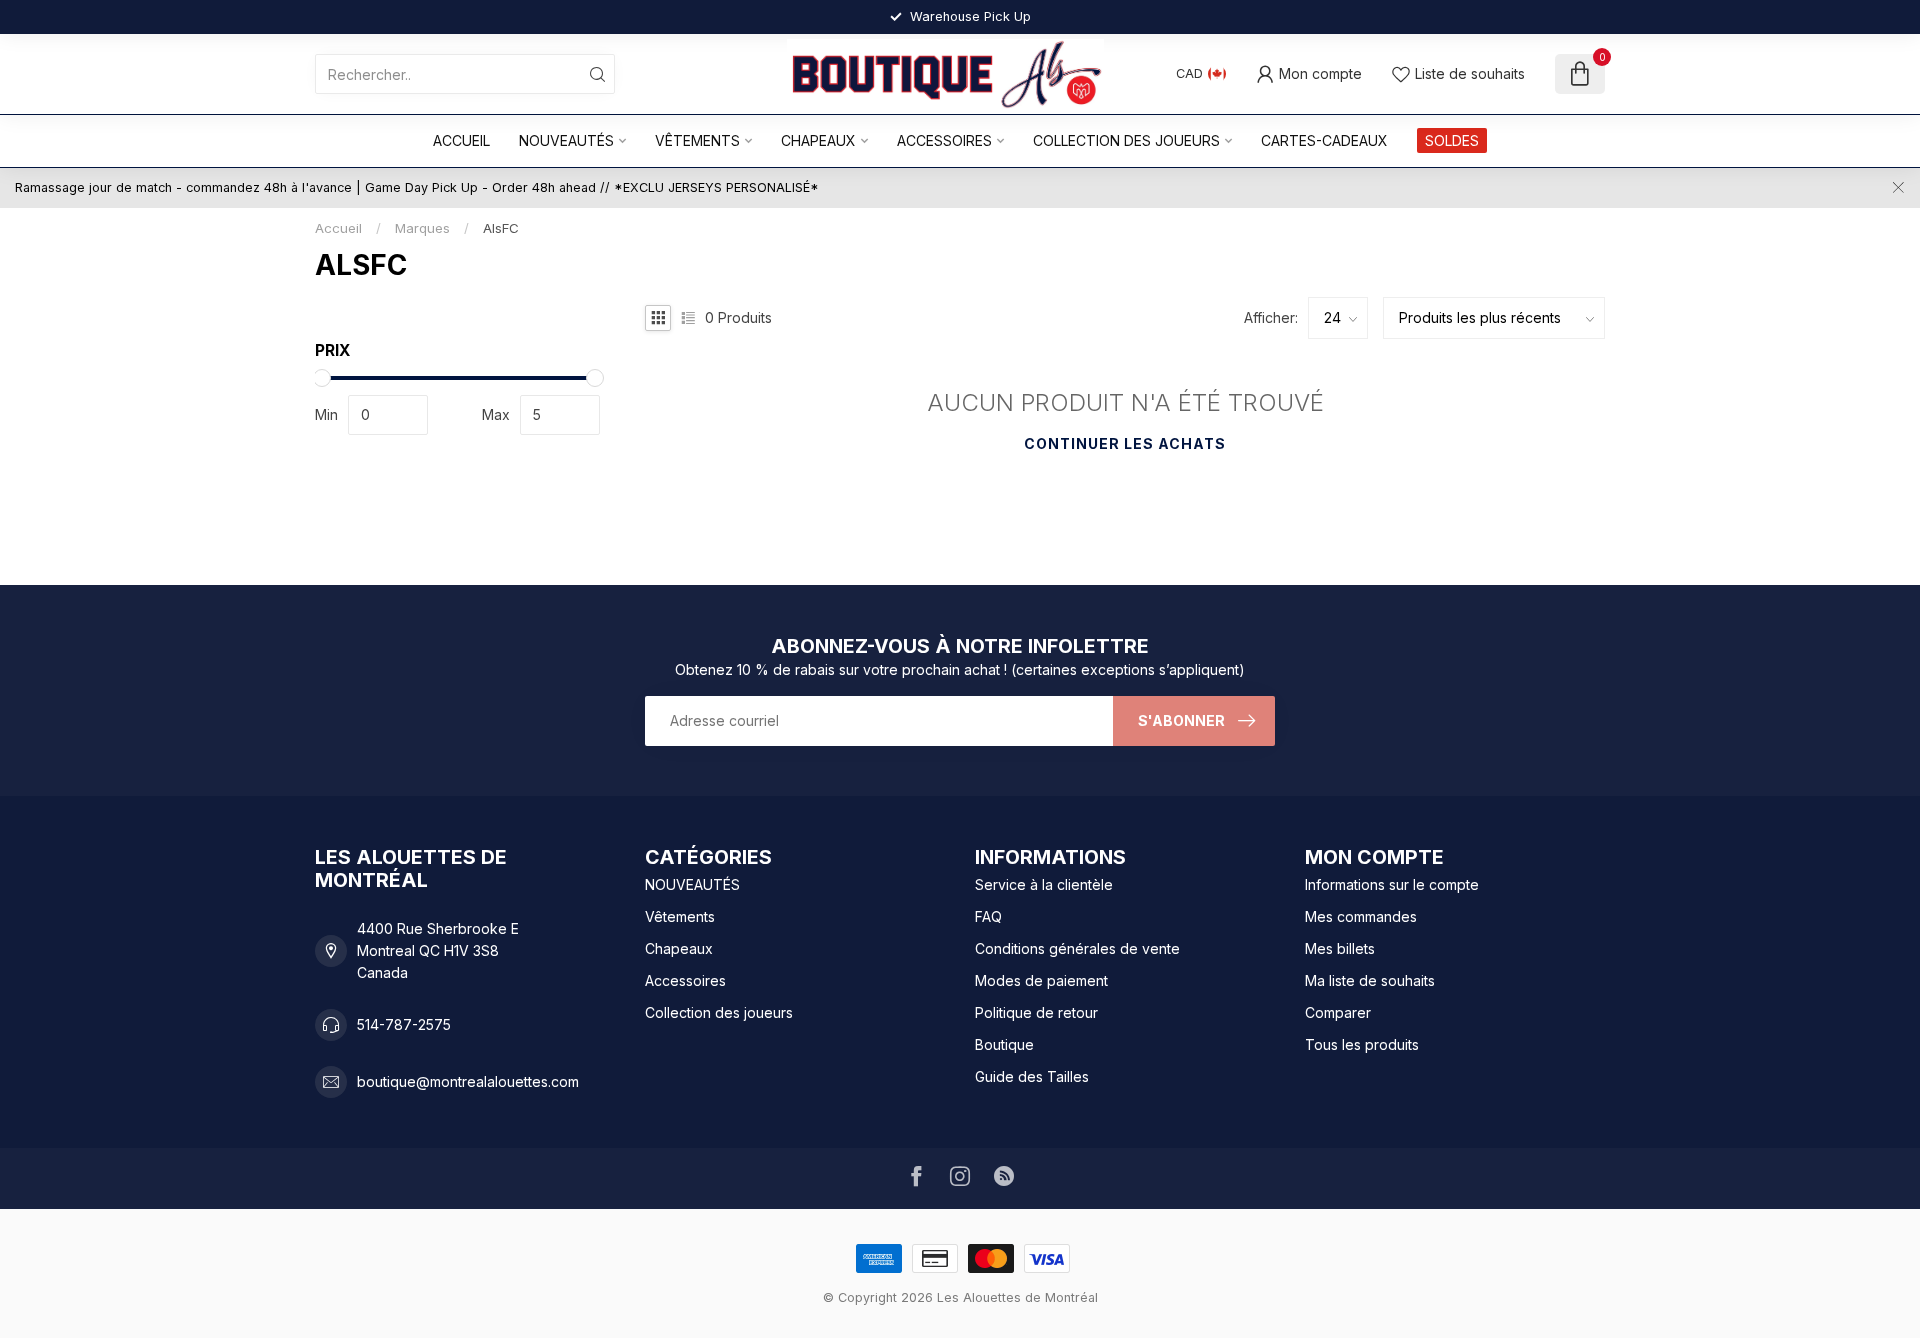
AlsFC (501, 228)
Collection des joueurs (1126, 140)
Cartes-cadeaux (1324, 140)
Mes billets (1340, 948)
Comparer (1338, 1012)
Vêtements (697, 140)
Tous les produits (1362, 1044)
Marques (422, 228)
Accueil (461, 140)
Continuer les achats (1125, 443)
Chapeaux (818, 140)
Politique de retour (1036, 1012)
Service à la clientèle (1044, 884)
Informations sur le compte (1392, 884)
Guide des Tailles (1032, 1076)
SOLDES (1452, 140)
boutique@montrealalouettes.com (468, 1081)
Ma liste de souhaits (1370, 980)
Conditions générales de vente (1077, 948)
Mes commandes (1361, 916)
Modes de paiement (1041, 980)
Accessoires (944, 140)
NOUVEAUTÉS (566, 140)
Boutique (1004, 1044)
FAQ (988, 916)
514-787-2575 (404, 1024)
